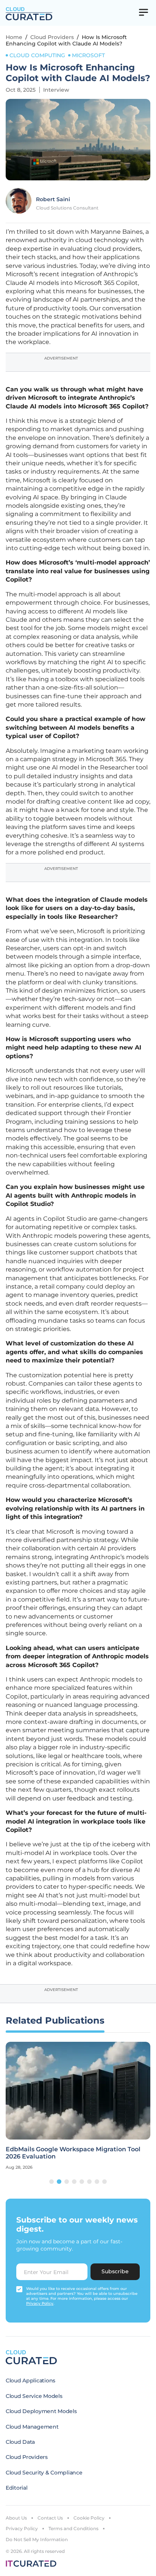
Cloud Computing (37, 55)
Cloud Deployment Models (41, 2411)
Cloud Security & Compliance (44, 2473)
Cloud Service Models (34, 2396)
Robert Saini (53, 199)
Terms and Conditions (73, 2528)
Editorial (16, 2488)
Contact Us (50, 2518)
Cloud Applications (30, 2380)
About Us (16, 2518)
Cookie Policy (89, 2518)
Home (14, 37)
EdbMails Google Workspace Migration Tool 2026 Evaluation (73, 2153)
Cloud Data (20, 2442)
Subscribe (115, 2271)
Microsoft (88, 55)
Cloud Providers (52, 37)
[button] (51, 2182)
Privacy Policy (22, 2528)
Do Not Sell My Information (37, 2539)
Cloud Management (32, 2427)
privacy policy (40, 2303)
